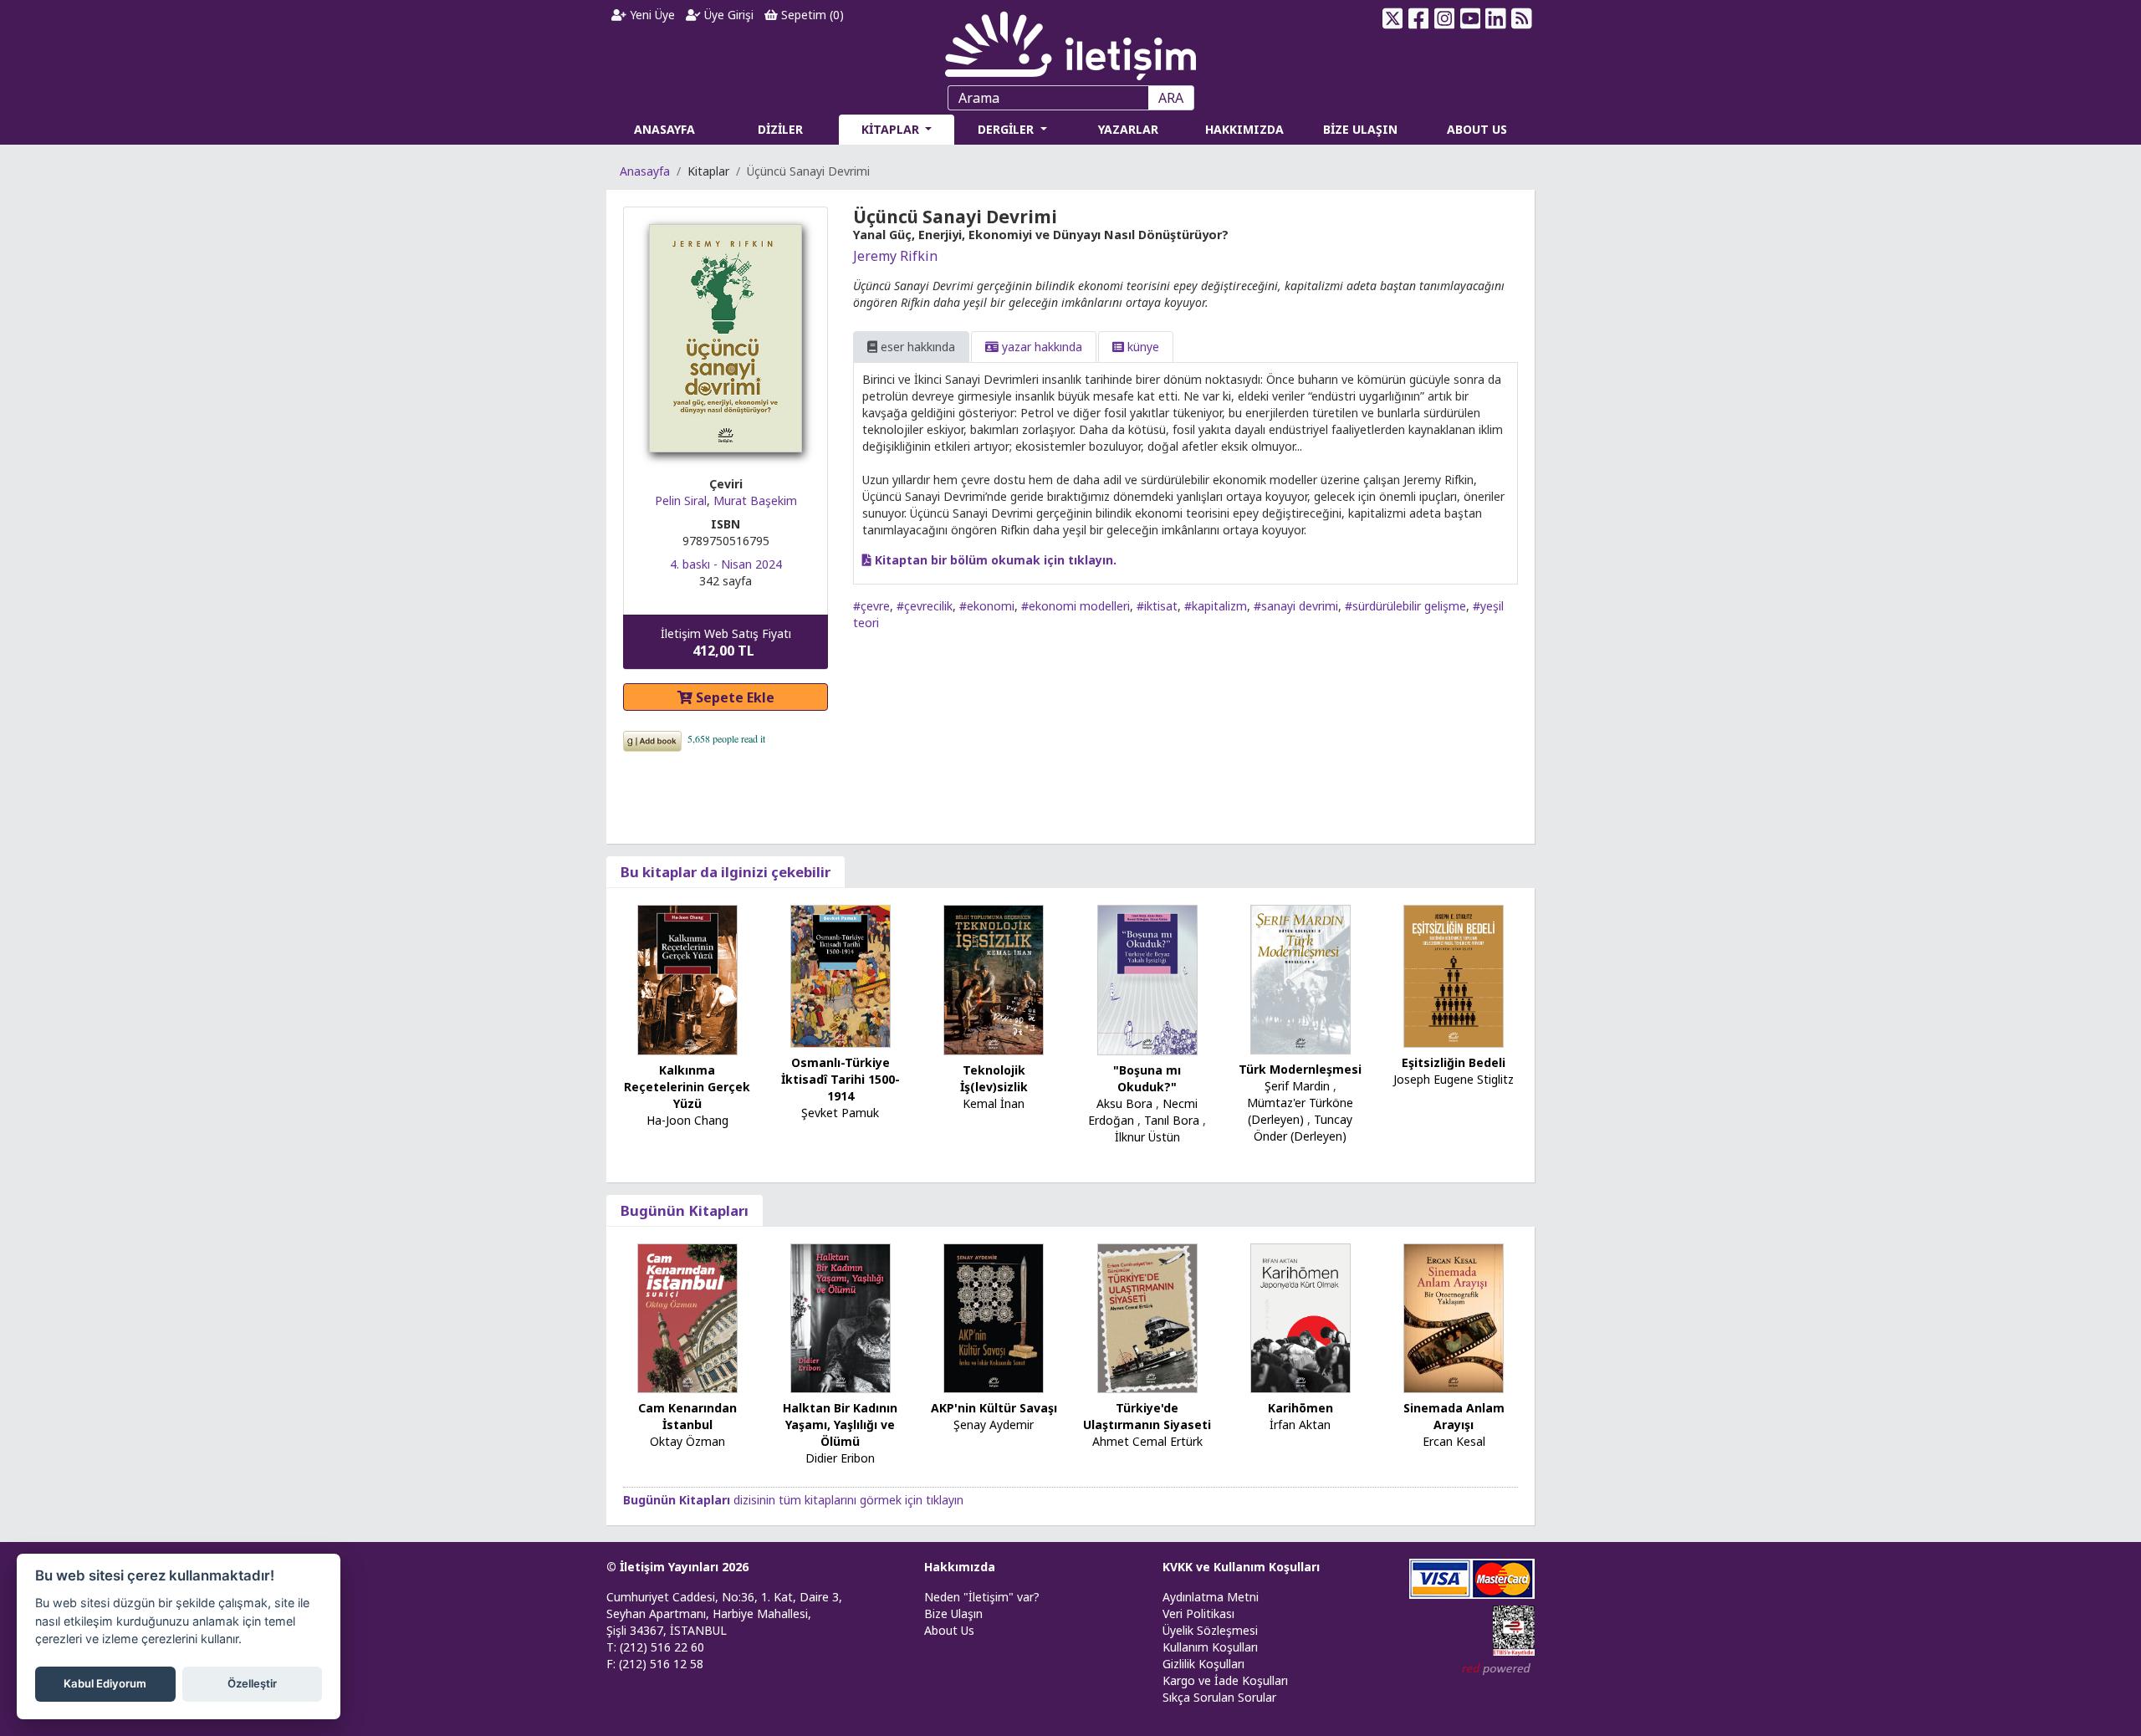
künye (1142, 347)
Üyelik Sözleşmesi (1210, 1630)
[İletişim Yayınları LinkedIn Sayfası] (1496, 18)
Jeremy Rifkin (895, 256)
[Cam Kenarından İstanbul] (687, 1317)
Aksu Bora (1124, 1103)
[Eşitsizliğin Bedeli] (1454, 975)
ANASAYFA (664, 129)
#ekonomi (987, 606)
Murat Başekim (755, 500)
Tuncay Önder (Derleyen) (1303, 1128)
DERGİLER (1007, 129)
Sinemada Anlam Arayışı (1454, 1416)
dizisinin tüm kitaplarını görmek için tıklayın (793, 1500)
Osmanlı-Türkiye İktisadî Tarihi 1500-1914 (841, 1079)
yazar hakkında (1040, 347)
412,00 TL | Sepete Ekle (2049, 1672)
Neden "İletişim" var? (982, 1597)
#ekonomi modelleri (1076, 606)
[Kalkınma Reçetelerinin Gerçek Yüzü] (687, 978)
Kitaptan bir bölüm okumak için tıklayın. (994, 560)
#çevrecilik (925, 606)
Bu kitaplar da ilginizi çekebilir (726, 872)
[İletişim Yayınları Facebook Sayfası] (1419, 18)
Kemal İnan (994, 1103)
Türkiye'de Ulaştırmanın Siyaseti (1147, 1416)
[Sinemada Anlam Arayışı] (1454, 1317)
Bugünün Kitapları (685, 1210)
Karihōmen (1300, 1408)
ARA (1171, 98)
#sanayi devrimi (1296, 606)
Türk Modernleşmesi (1300, 1069)
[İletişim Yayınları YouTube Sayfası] (1470, 18)
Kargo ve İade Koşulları (1225, 1680)
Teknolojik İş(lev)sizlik (994, 1078)
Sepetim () (811, 15)
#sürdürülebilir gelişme (1405, 606)
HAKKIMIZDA (1244, 129)
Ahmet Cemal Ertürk (1147, 1441)
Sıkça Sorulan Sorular (1219, 1697)
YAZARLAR (1128, 129)
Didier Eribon (840, 1458)
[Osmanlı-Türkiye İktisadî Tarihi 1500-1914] (841, 975)
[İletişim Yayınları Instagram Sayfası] (1445, 18)
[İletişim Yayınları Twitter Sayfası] (1393, 18)
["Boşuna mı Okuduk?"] (1147, 978)
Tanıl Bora (1172, 1120)
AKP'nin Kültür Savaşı (994, 1408)
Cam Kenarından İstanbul (687, 1416)
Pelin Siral (681, 500)
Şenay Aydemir (994, 1425)
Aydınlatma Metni (1211, 1597)
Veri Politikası (1198, 1613)
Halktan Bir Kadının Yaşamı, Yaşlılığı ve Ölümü (840, 1425)
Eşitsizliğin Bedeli (1454, 1062)
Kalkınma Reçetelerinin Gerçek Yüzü (687, 1087)
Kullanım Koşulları (1210, 1647)
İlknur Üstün (1147, 1137)
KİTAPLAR (892, 129)
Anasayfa (645, 171)
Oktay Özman (687, 1441)
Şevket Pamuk (840, 1113)
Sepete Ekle (733, 697)
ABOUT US (1477, 129)
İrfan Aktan (1300, 1425)
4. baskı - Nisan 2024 (726, 564)
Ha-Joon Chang (687, 1120)
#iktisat (1157, 606)
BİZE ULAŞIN (1360, 129)
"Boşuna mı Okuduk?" (1147, 1078)
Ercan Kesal (1454, 1441)
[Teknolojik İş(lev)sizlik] (994, 978)
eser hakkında (916, 347)
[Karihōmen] (1300, 1317)
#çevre (871, 606)
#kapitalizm (1216, 606)
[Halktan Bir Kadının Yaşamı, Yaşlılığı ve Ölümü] (841, 1317)
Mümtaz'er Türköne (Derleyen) (1300, 1111)
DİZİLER (780, 129)
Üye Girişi (727, 15)
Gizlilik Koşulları (1203, 1664)
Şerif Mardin (1297, 1086)
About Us (949, 1630)
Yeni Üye (651, 15)
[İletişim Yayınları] (1070, 41)
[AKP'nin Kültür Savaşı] (994, 1317)
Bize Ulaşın (953, 1613)
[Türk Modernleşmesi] (1300, 978)
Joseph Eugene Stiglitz (1454, 1079)
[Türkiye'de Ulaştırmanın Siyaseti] (1147, 1317)
